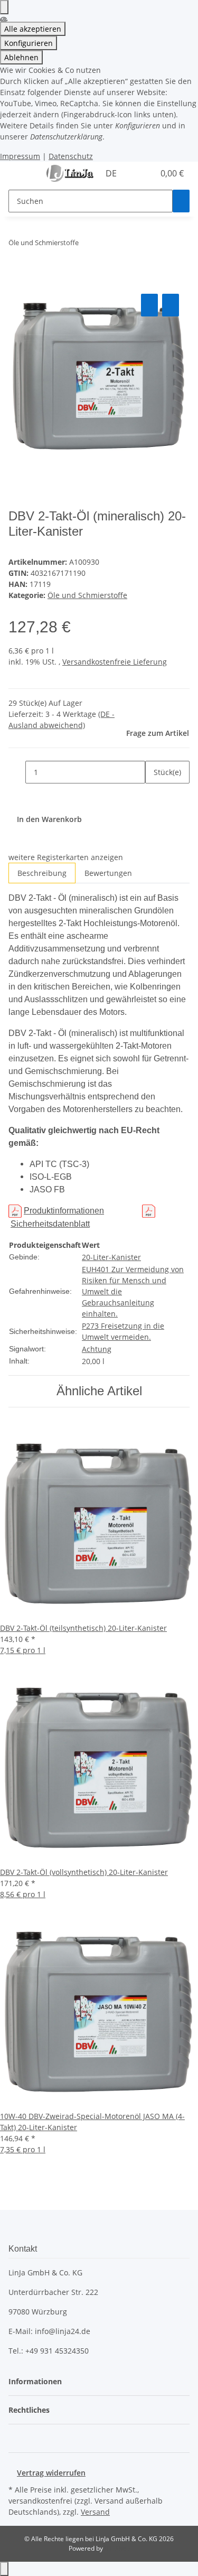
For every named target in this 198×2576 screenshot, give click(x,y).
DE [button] (112, 173)
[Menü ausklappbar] (22, 174)
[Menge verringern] (17, 772)
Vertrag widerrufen (51, 2473)
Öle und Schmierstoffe (87, 595)
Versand (95, 2512)
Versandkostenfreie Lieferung (115, 662)
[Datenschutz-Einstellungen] (4, 7)
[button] (135, 173)
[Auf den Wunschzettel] (171, 305)
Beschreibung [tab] (42, 873)
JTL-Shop (117, 2548)
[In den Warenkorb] (17, 279)
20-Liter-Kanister (111, 1257)
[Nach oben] (4, 2569)
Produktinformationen (64, 1211)
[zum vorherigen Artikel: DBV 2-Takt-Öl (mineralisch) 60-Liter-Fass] (87, 245)
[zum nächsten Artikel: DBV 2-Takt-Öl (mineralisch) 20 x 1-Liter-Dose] (106, 245)
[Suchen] (181, 201)
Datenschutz (71, 156)
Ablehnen (21, 57)
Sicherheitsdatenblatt (50, 1224)
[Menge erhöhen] (154, 795)
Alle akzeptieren (33, 29)
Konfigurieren (29, 43)
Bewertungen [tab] (108, 873)
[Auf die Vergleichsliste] (149, 305)
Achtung (97, 1349)
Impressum (20, 156)
